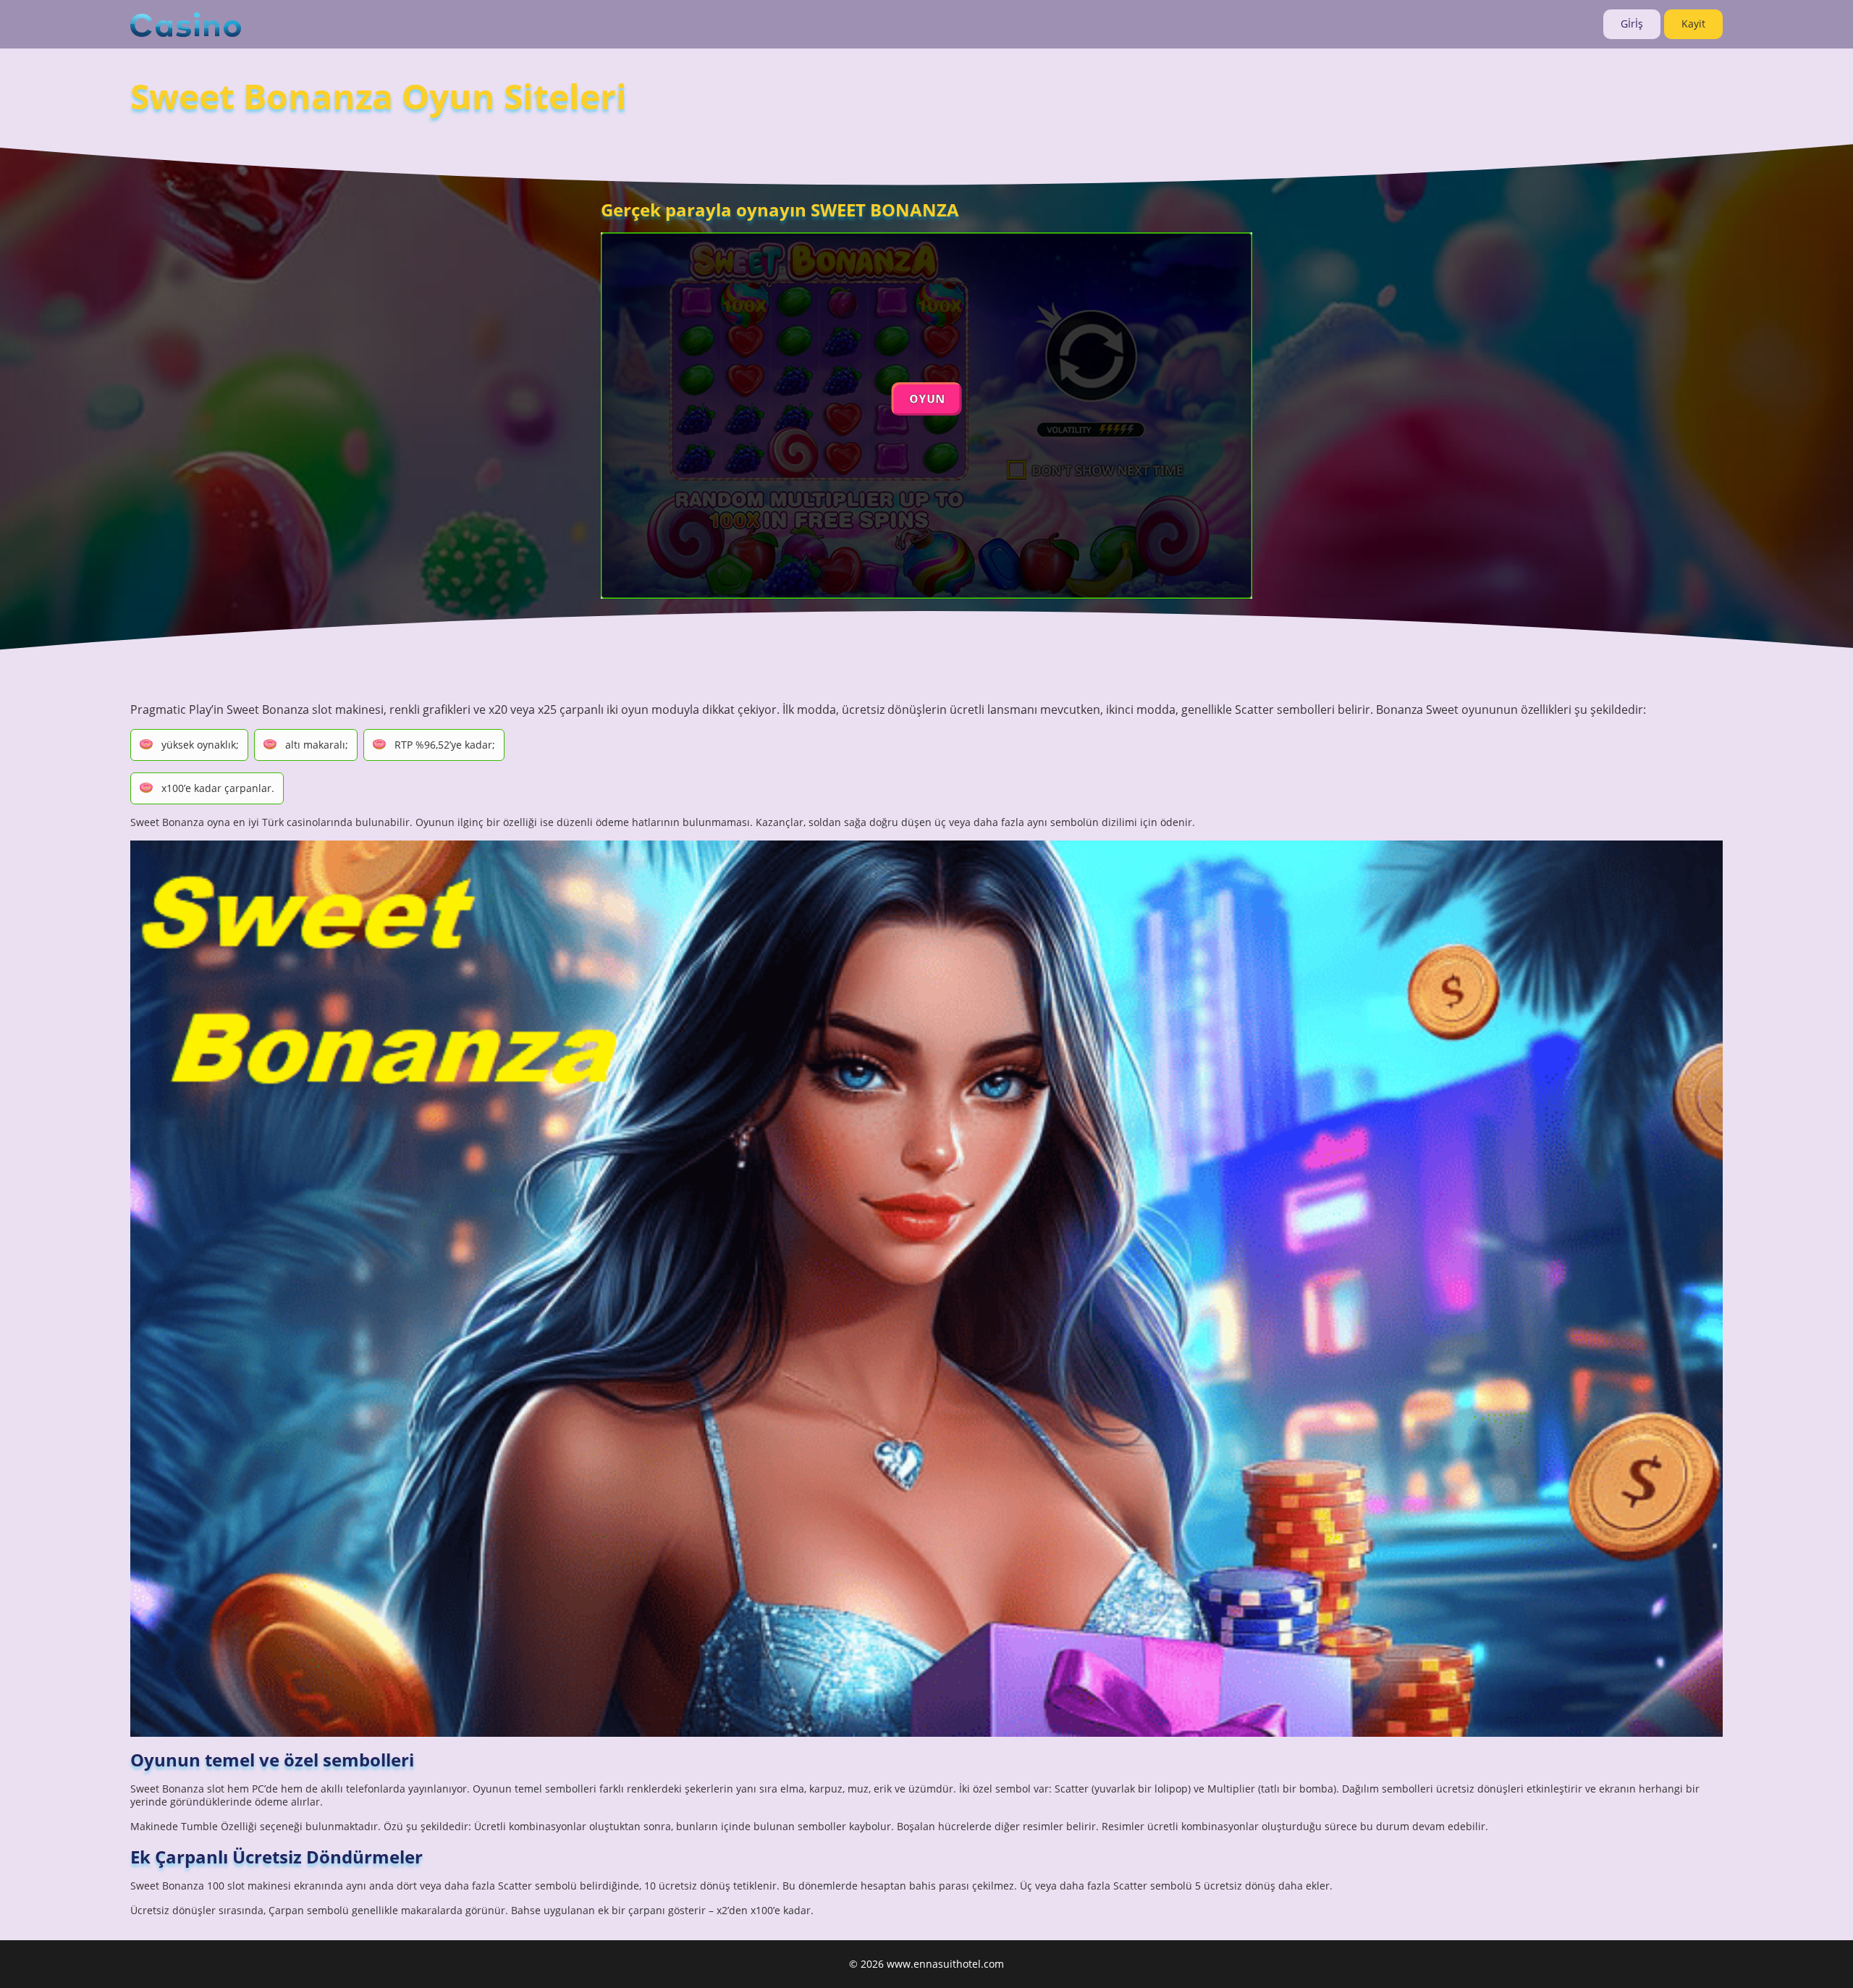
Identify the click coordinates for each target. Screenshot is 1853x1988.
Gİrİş (1632, 24)
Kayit (1693, 24)
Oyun (927, 399)
